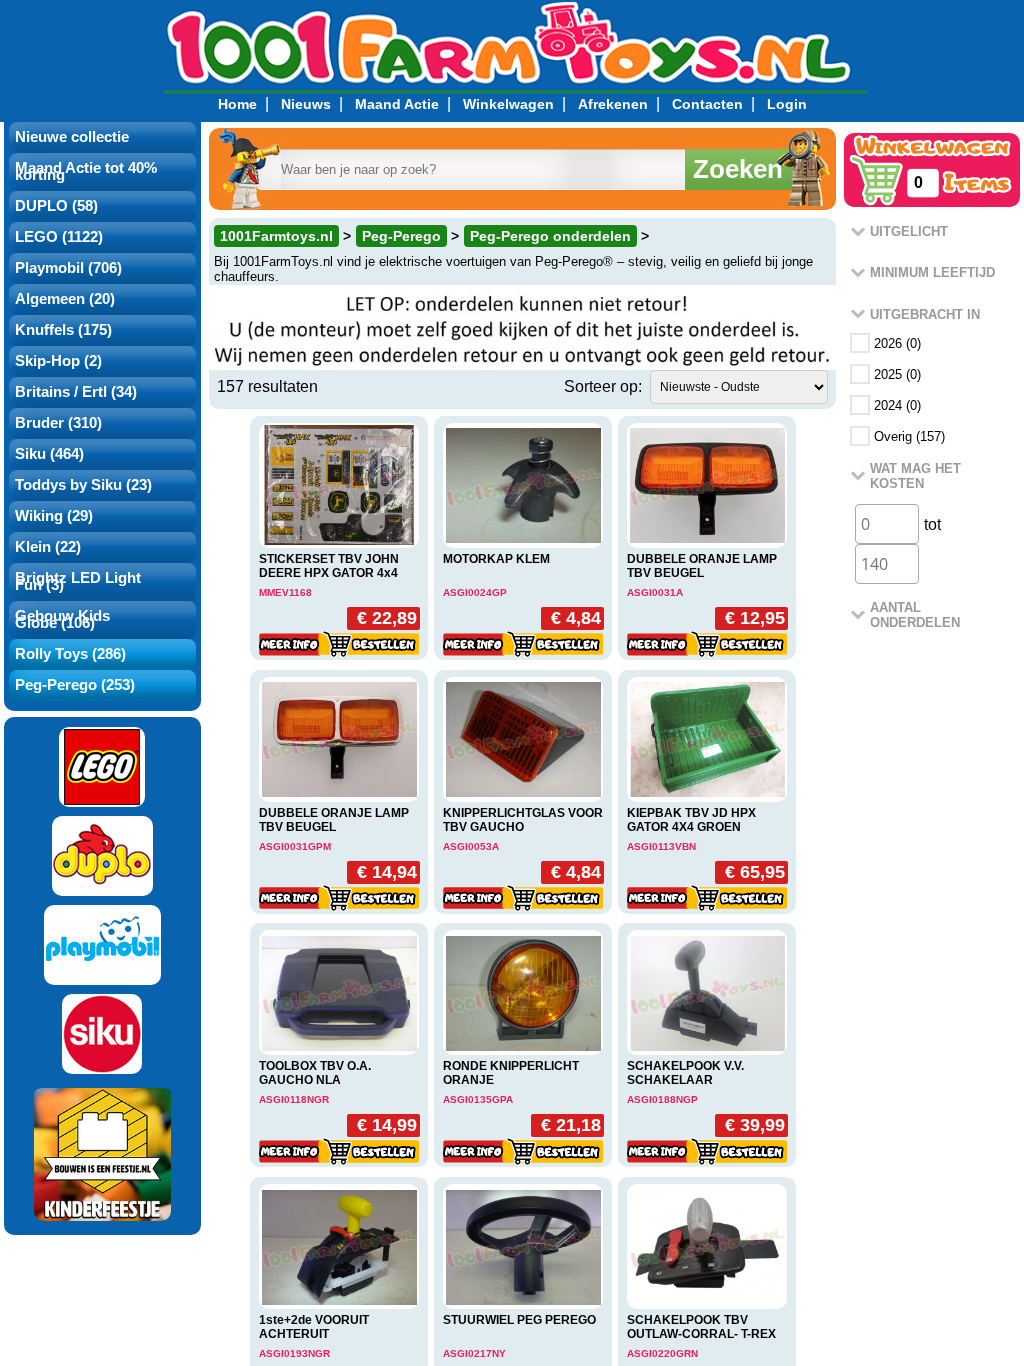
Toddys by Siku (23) (83, 485)
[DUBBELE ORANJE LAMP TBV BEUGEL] (707, 485)
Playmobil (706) (68, 268)
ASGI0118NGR (294, 1099)
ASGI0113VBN (661, 846)
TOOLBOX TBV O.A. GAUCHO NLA (315, 1073)
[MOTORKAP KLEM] (523, 485)
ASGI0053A (471, 846)
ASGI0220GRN (662, 1353)
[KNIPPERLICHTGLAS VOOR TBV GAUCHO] (523, 739)
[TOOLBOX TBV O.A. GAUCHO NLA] (339, 992)
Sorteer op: (603, 386)
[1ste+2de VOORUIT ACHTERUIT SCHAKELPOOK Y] (339, 1246)
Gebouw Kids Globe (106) (62, 619)
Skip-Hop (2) (58, 361)
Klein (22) (48, 547)
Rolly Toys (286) (70, 654)
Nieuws (306, 104)
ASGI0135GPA (478, 1099)
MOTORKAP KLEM (496, 559)
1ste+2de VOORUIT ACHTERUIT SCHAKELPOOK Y (314, 1334)
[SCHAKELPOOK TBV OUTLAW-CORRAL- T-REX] (707, 1246)
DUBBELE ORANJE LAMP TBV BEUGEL (702, 566)
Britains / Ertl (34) (76, 392)
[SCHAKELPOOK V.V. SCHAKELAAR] (707, 992)
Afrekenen (613, 104)
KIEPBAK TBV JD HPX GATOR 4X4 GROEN (691, 820)
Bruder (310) (58, 423)
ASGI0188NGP (662, 1099)
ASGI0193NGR (294, 1353)
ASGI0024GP (475, 592)
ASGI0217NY (474, 1353)
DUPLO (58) (56, 206)
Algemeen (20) (65, 299)
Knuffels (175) (63, 330)
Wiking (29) (54, 516)
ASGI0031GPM (295, 846)
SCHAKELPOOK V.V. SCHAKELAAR (685, 1073)
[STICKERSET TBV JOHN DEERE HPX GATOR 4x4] (339, 486)
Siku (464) (49, 454)
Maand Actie (397, 104)
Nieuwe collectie (72, 137)
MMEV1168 (285, 592)
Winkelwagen (508, 104)
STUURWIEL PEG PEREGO (519, 1320)
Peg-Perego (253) (75, 685)
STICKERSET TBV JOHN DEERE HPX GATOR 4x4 (329, 566)
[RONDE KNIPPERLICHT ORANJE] (523, 992)
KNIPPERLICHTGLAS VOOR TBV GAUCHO (523, 820)
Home (237, 104)
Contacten (707, 104)
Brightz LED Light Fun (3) (78, 581)
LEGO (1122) (59, 237)
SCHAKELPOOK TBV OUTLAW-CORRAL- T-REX (701, 1327)
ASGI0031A (655, 592)
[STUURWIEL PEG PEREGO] (523, 1246)
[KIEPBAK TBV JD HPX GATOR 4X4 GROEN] (707, 739)
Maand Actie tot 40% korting (86, 171)
